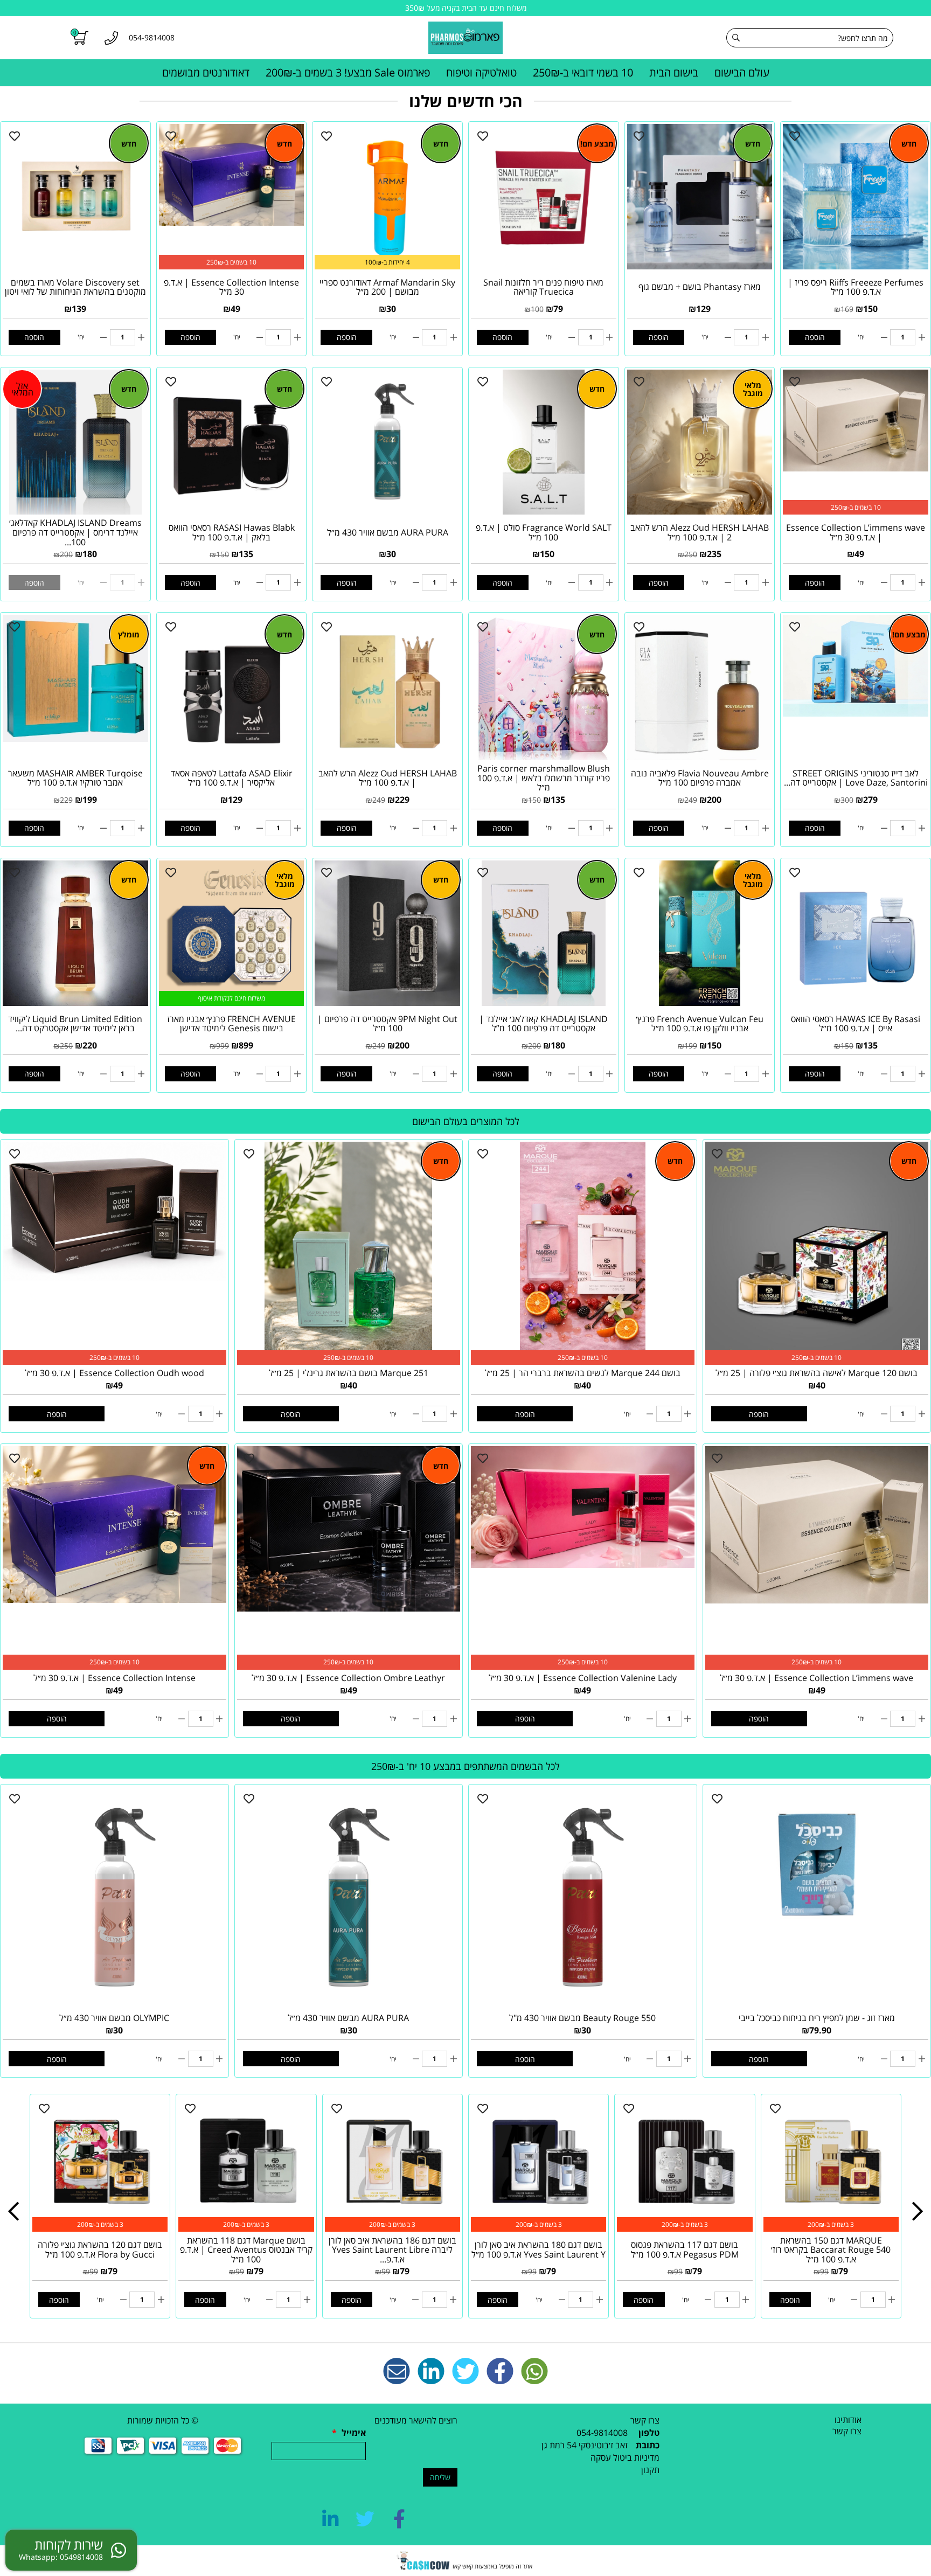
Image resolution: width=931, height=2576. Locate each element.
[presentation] (13, 2212)
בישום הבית (674, 72)
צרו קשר (847, 2431)
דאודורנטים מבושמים (206, 72)
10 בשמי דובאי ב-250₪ (583, 72)
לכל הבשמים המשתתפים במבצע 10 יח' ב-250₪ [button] (465, 1766)
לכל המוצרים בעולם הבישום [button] (466, 1121)
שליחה (440, 2477)
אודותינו (848, 2420)
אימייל (349, 2433)
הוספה (815, 337)
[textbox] (567, 2445)
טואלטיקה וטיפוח (481, 72)
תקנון (650, 2470)
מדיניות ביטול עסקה (625, 2457)
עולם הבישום (742, 72)
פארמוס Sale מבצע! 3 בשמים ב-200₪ (348, 72)
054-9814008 (602, 2433)
